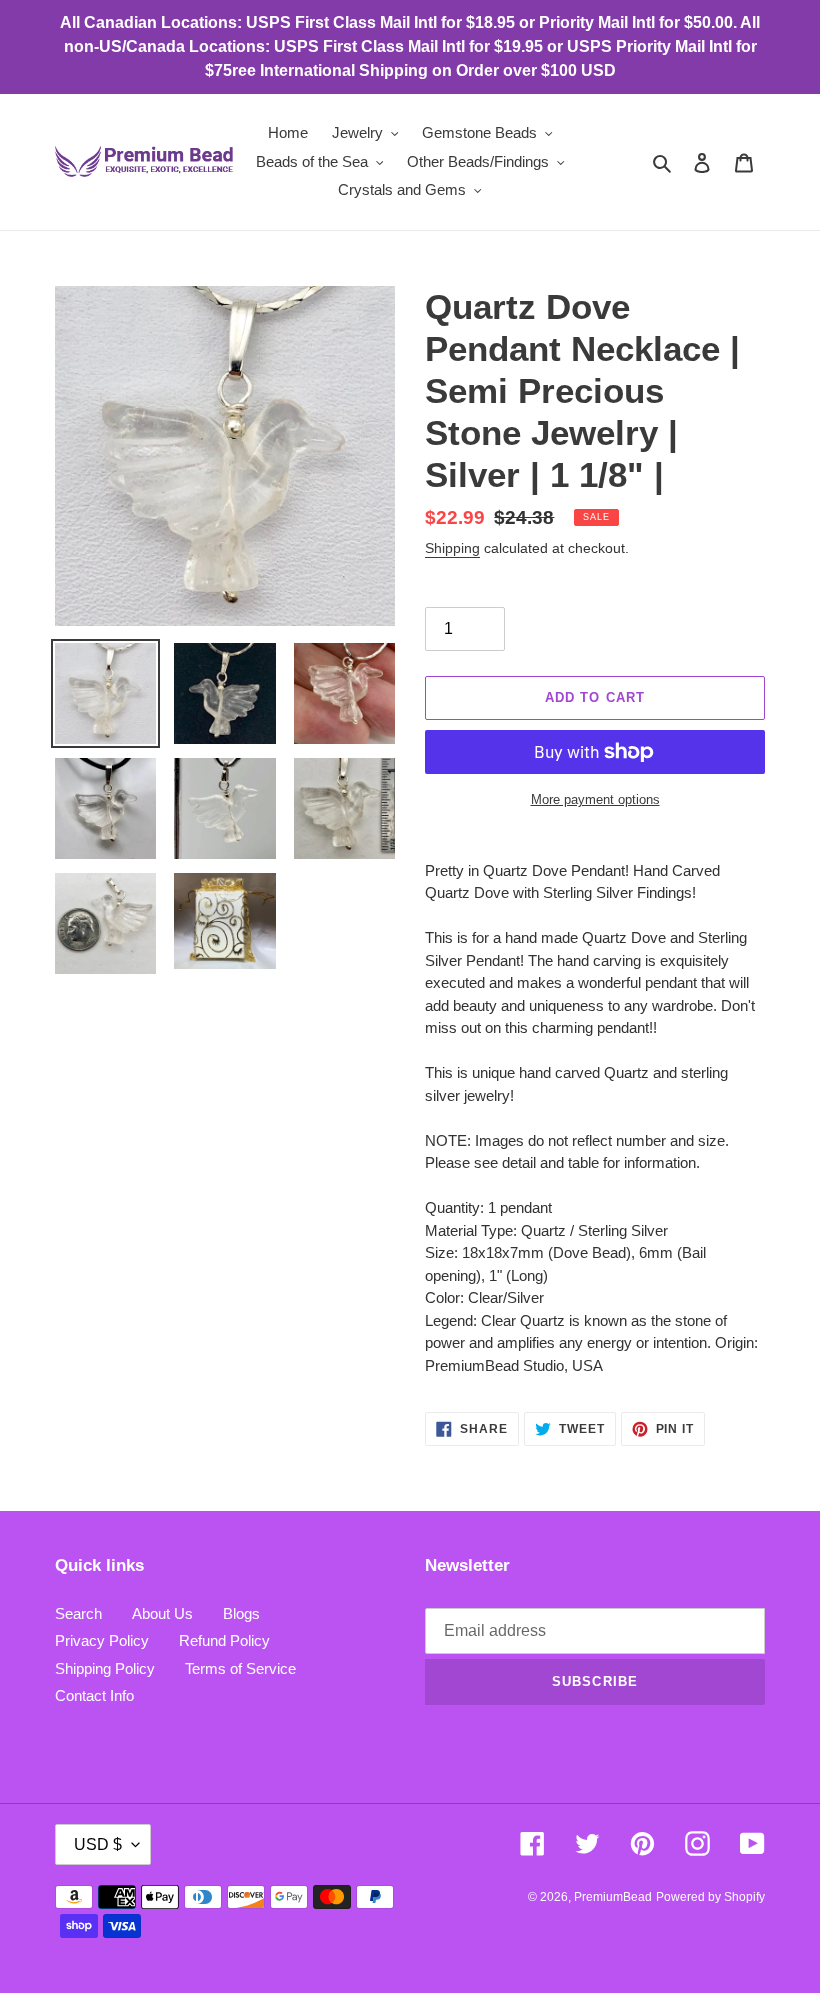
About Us (162, 1613)
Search (78, 1613)
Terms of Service (240, 1668)
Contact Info (94, 1695)
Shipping (452, 548)
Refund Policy (224, 1640)
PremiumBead (613, 1897)
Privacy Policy (102, 1640)
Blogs (241, 1613)
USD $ (98, 1844)
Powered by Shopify (710, 1897)
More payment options (595, 799)
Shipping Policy (105, 1668)
